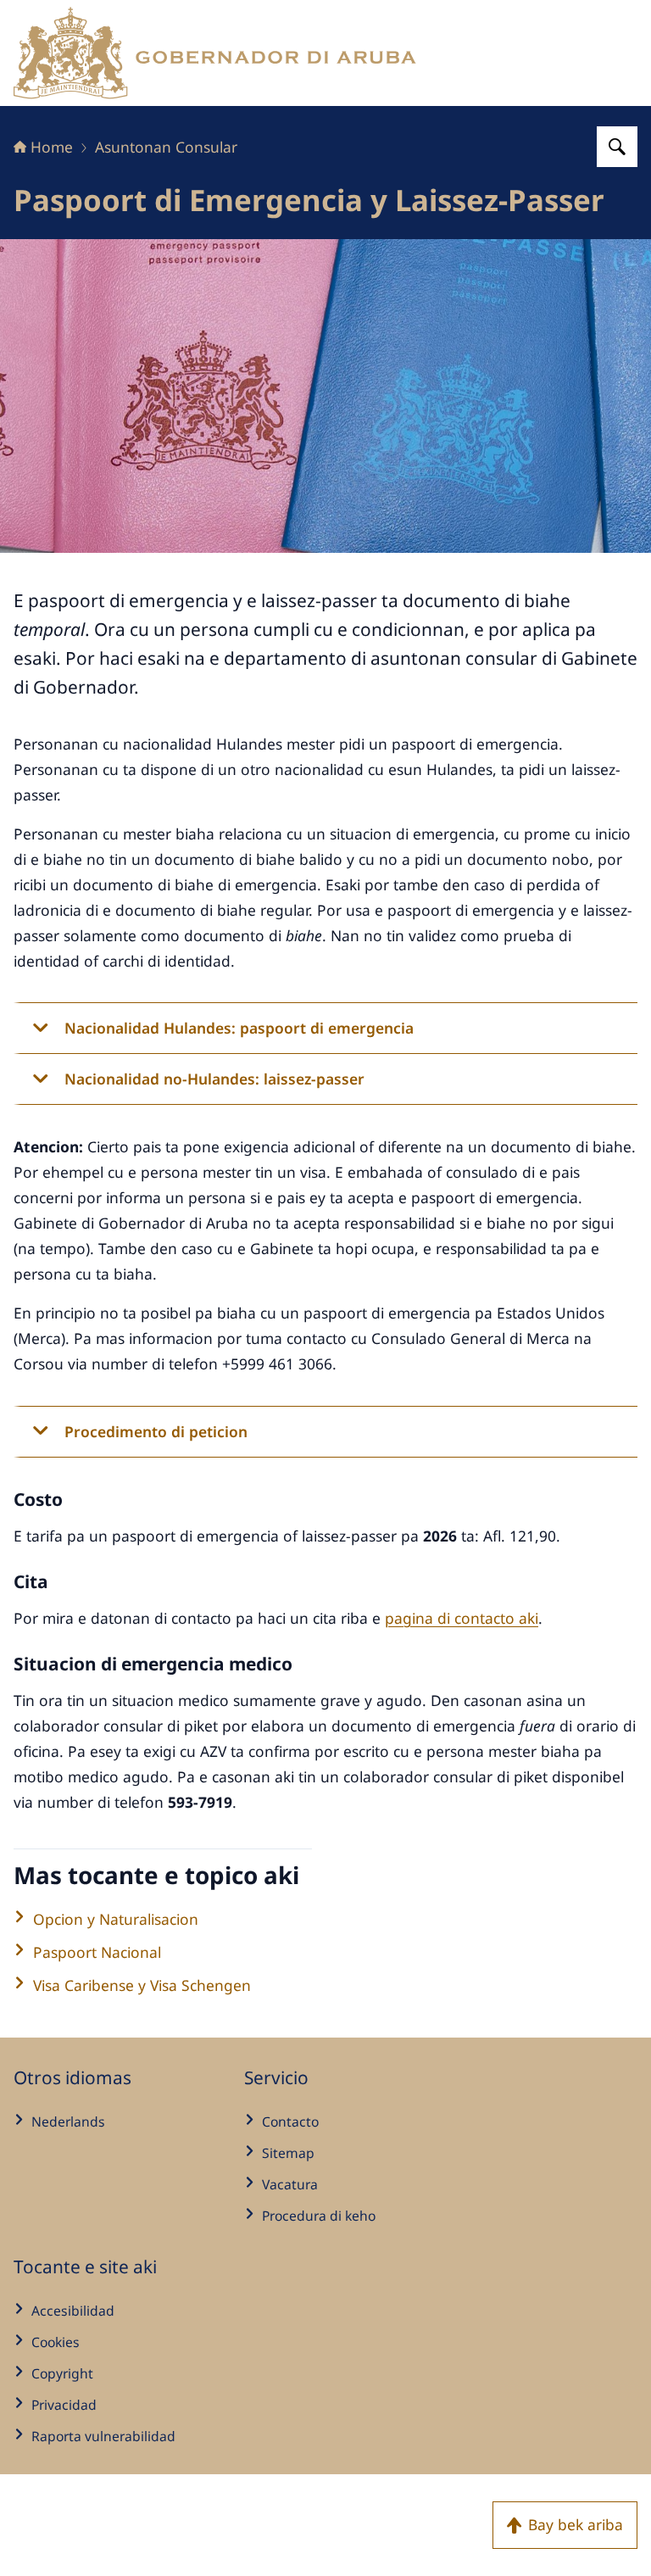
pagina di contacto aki (462, 1618)
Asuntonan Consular (166, 147)
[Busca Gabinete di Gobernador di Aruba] (617, 147)
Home (52, 147)
